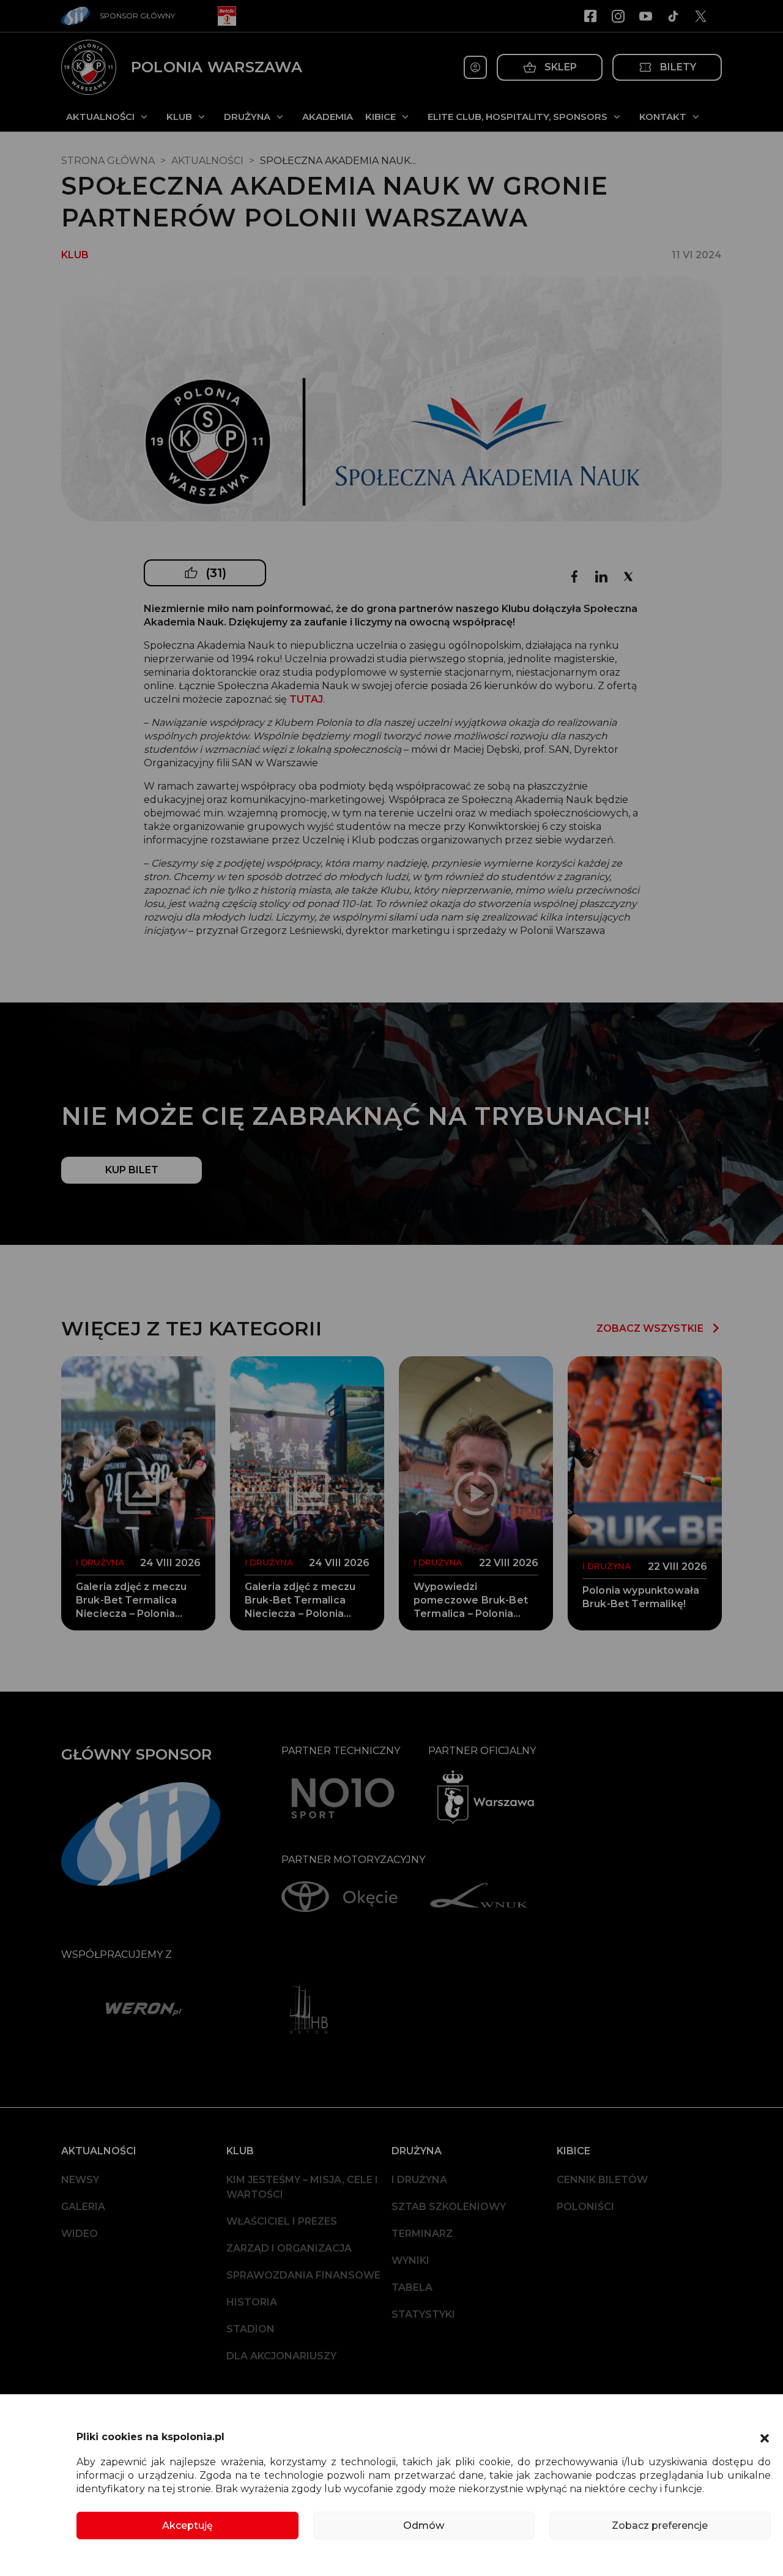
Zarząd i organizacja (289, 2248)
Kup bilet (132, 1170)
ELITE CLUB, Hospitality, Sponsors (518, 117)
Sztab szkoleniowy (449, 2207)
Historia (252, 2302)
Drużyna (247, 117)
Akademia (328, 117)
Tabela (412, 2287)
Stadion (250, 2329)
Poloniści (585, 2207)
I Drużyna (419, 2180)
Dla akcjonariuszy (281, 2356)
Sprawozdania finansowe (303, 2275)
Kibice (380, 117)
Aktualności (100, 117)
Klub (179, 117)
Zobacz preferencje (660, 2526)
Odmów (424, 2526)
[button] (765, 2437)
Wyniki (410, 2261)
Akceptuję (187, 2526)
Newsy (80, 2180)
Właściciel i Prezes (282, 2221)
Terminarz (422, 2234)
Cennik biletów (602, 2180)
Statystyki (423, 2314)
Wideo (80, 2234)
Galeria (83, 2207)
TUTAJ (306, 699)
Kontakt (663, 117)
